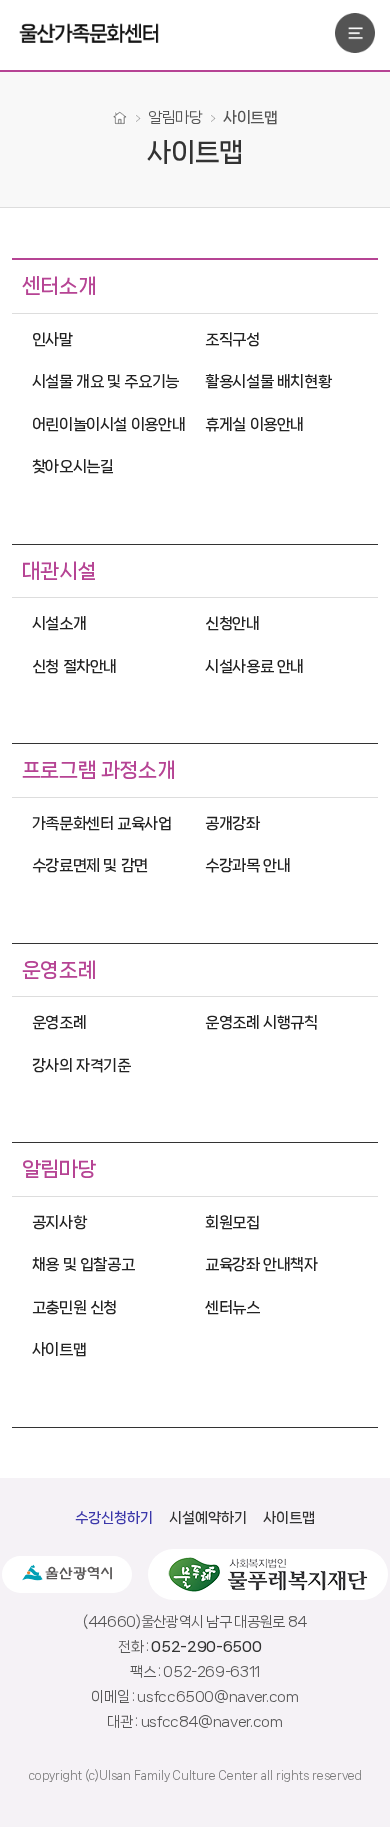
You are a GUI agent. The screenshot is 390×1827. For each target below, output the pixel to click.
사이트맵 (289, 1518)
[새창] (67, 1574)
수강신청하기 (114, 1518)
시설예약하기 (208, 1518)
